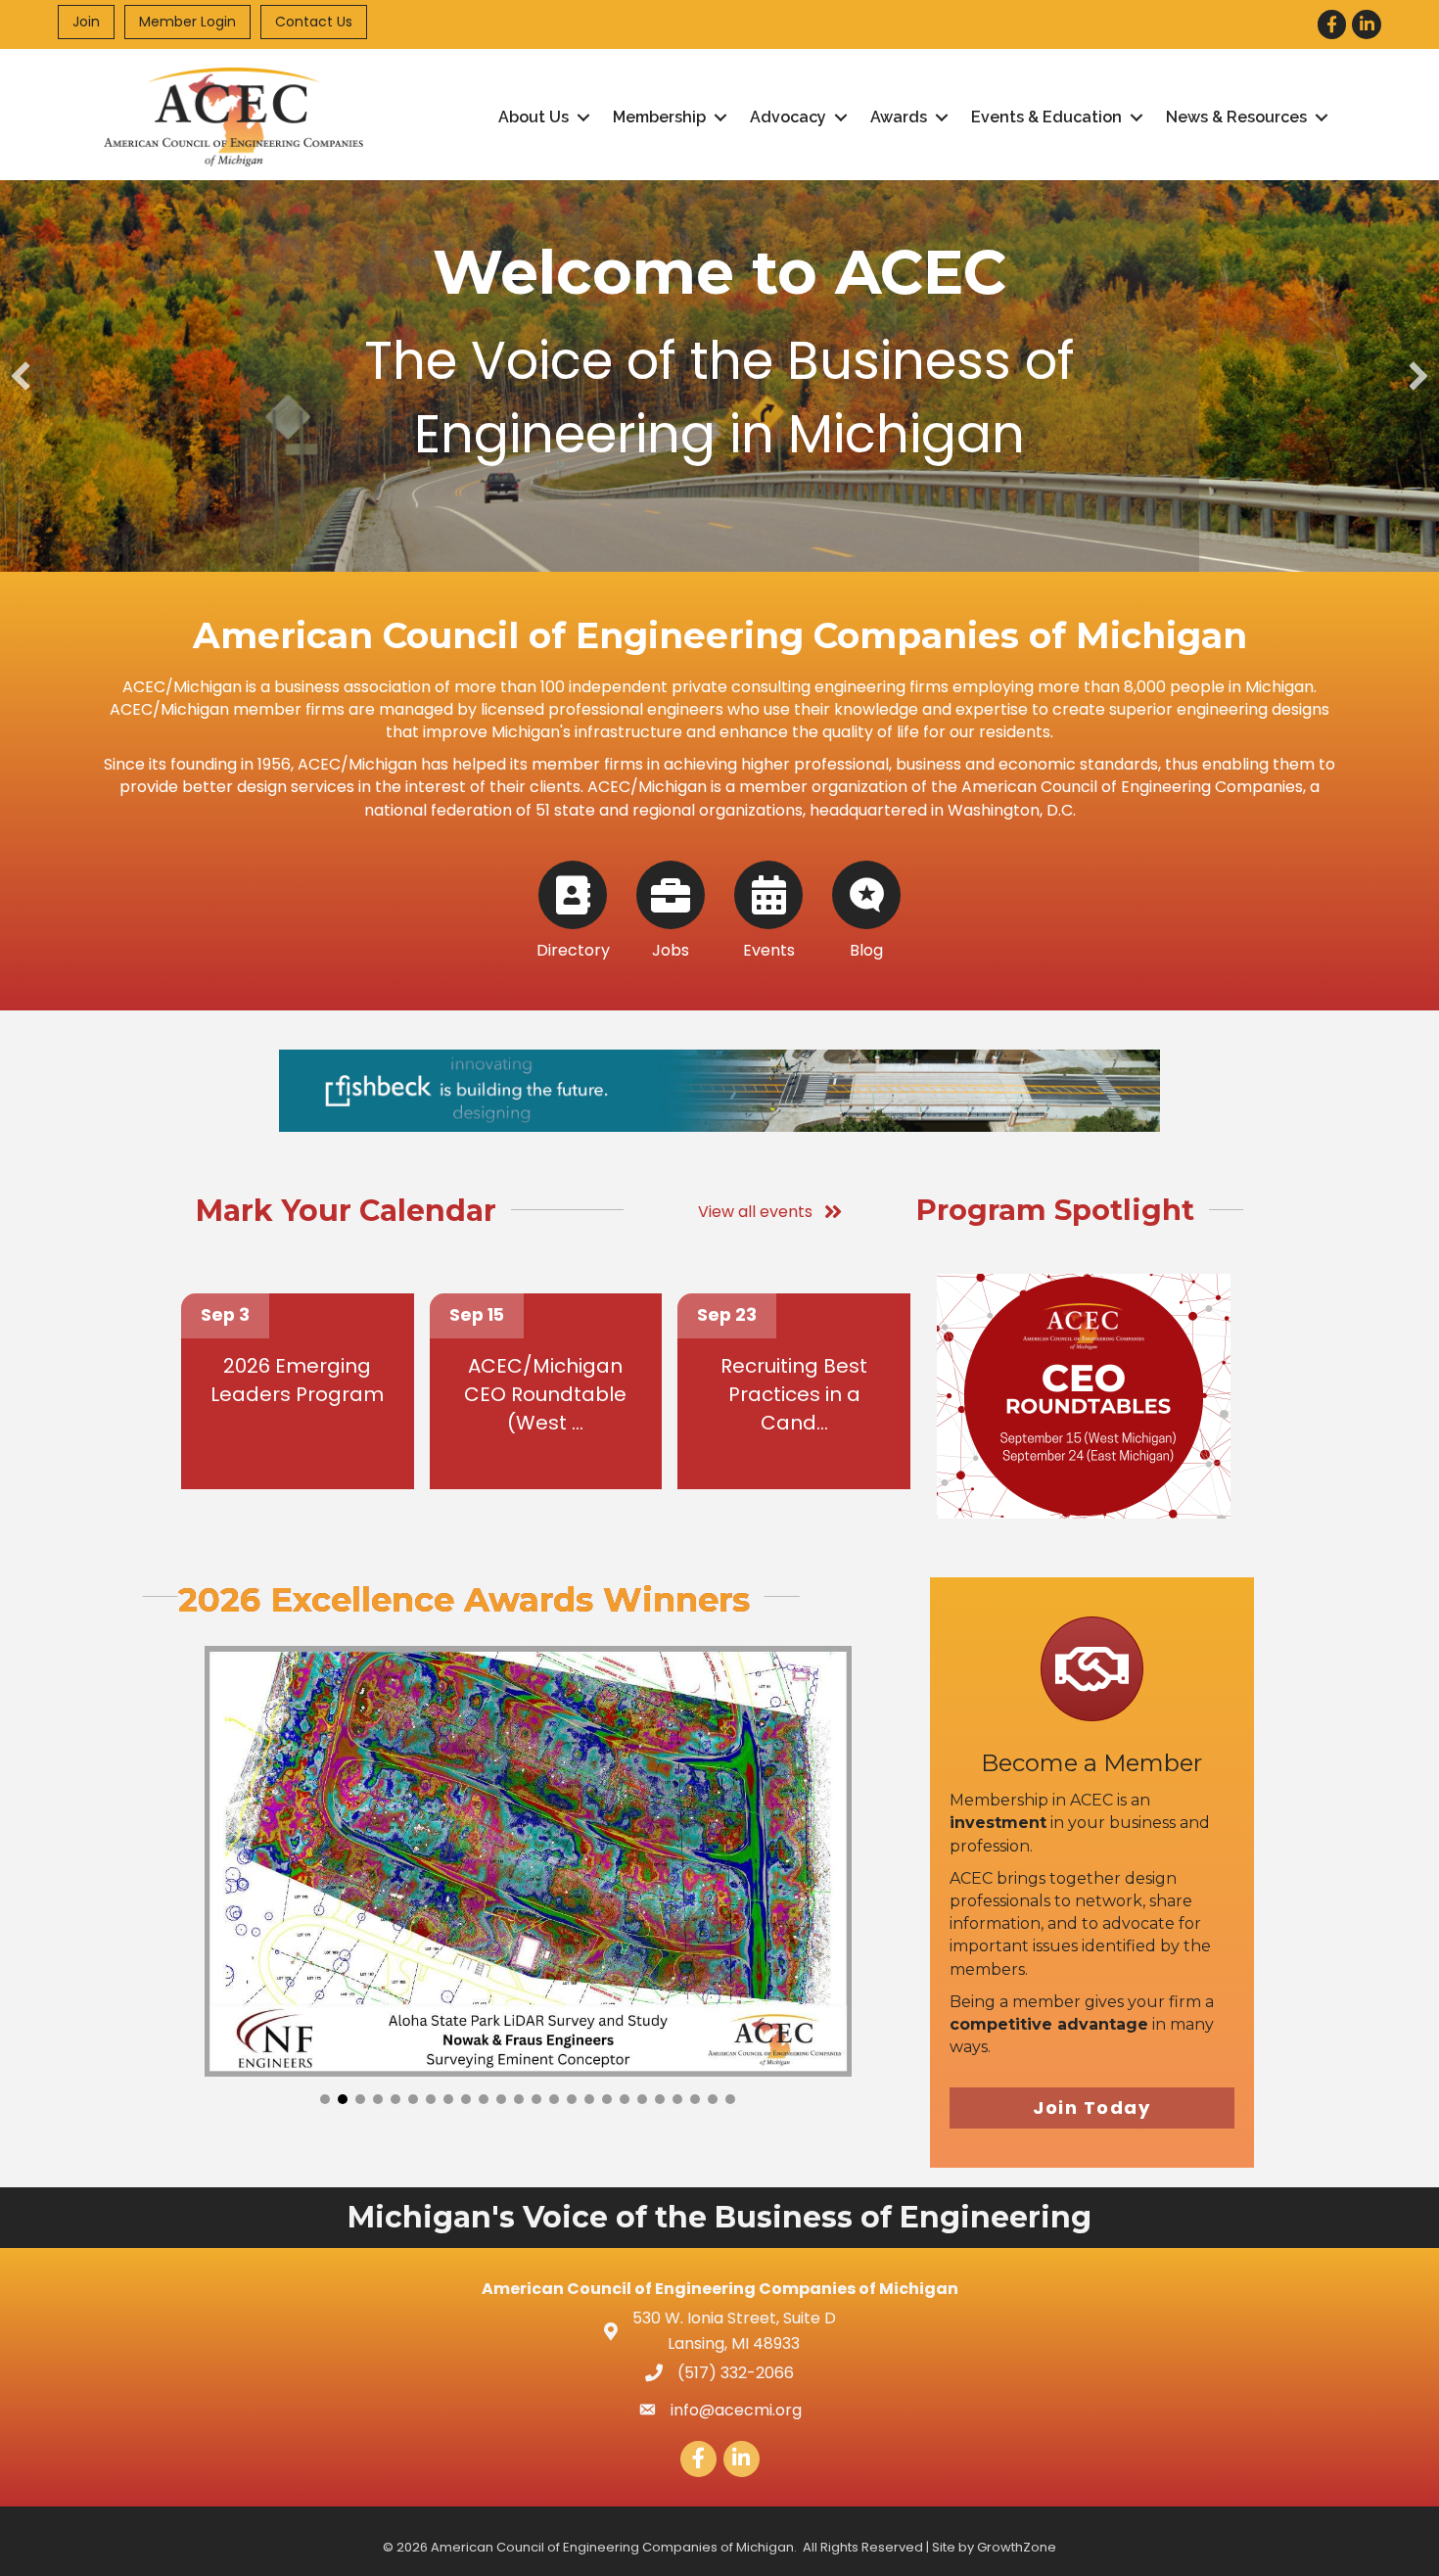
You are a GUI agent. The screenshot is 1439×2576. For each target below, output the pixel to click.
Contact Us (314, 22)
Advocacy (788, 117)
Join (86, 22)
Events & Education (1046, 117)
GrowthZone (1017, 2547)
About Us (534, 117)
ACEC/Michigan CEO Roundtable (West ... (545, 1394)
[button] (21, 376)
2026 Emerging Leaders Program (297, 1380)
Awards (899, 117)
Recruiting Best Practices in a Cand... (794, 1394)
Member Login (187, 22)
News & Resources (1236, 117)
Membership (659, 117)
